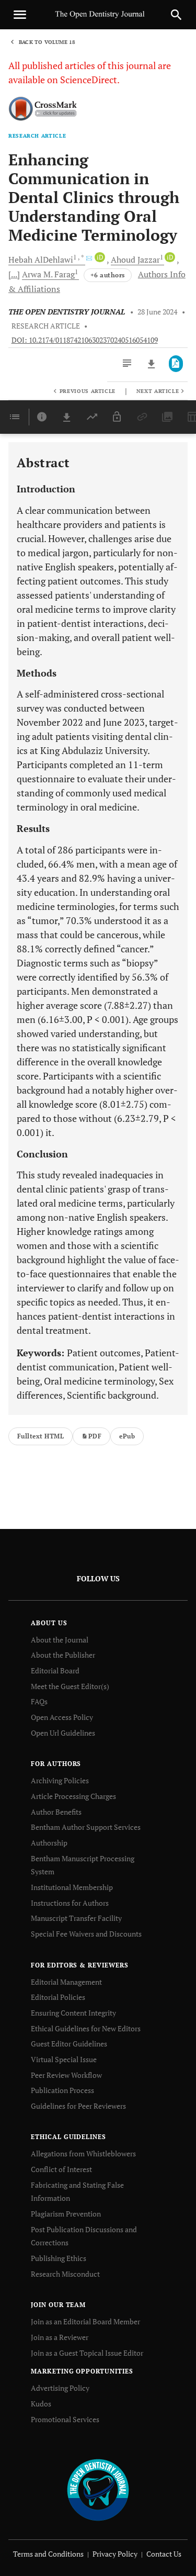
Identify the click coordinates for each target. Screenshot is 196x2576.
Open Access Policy (62, 1717)
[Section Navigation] (15, 417)
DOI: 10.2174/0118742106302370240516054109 (85, 340)
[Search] (176, 15)
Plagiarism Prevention (66, 2214)
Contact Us (164, 2554)
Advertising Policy (60, 2388)
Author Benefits (56, 1812)
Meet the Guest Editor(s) (70, 1686)
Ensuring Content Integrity (73, 2013)
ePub (127, 1436)
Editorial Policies (58, 1997)
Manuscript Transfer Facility (76, 1918)
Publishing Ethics (59, 2258)
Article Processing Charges (73, 1796)
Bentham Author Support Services (86, 1827)
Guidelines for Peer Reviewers (78, 2106)
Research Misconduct (65, 2274)
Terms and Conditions (48, 2554)
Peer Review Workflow (66, 2075)
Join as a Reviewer (60, 2337)
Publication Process (62, 2090)
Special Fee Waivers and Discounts (86, 1934)
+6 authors (108, 275)
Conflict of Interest (61, 2169)
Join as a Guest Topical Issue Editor (87, 2353)
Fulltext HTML (41, 1436)
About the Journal (60, 1640)
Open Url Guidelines (63, 1733)
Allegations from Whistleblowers (83, 2153)
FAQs (39, 1701)
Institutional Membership (72, 1887)
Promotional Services (65, 2419)
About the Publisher (63, 1655)
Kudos (41, 2404)
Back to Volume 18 (47, 42)
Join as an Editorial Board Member (85, 2321)
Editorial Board (55, 1671)
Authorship (49, 1843)
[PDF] (176, 364)
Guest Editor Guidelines (69, 2044)
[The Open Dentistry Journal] (98, 2489)
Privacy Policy (115, 2554)
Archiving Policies (60, 1780)
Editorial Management (66, 1982)
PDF (95, 1436)
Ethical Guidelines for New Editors (86, 2028)
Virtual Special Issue (64, 2059)
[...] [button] (14, 274)
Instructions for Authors (70, 1903)
